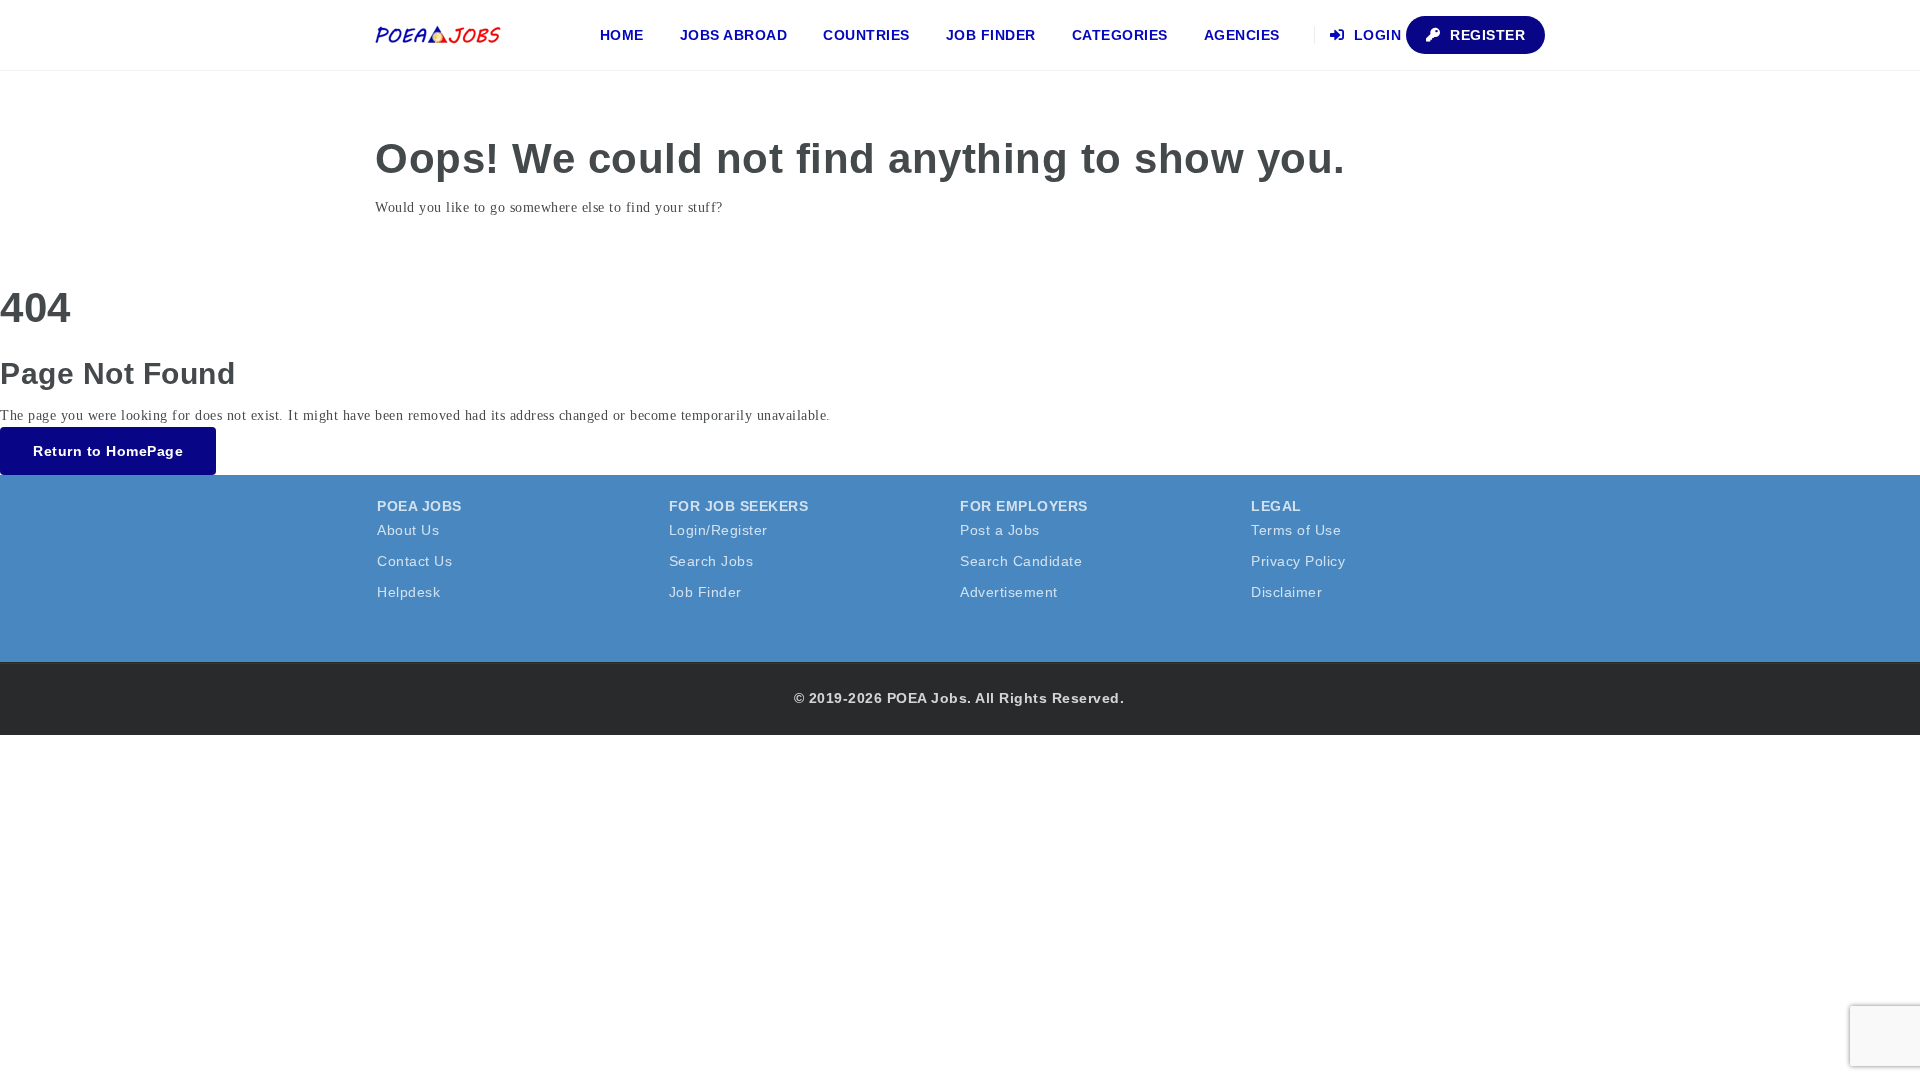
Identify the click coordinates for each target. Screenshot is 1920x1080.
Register (1486, 35)
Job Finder (991, 35)
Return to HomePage (108, 451)
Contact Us (414, 561)
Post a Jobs (1000, 530)
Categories (1120, 35)
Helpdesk (408, 592)
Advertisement (1009, 592)
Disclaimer (1286, 592)
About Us (408, 530)
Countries (866, 35)
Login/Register (718, 530)
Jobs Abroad (734, 35)
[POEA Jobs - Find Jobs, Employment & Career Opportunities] (439, 35)
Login (1375, 35)
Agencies (1242, 35)
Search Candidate (1021, 561)
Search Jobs (711, 561)
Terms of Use (1296, 530)
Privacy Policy (1298, 561)
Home (622, 35)
